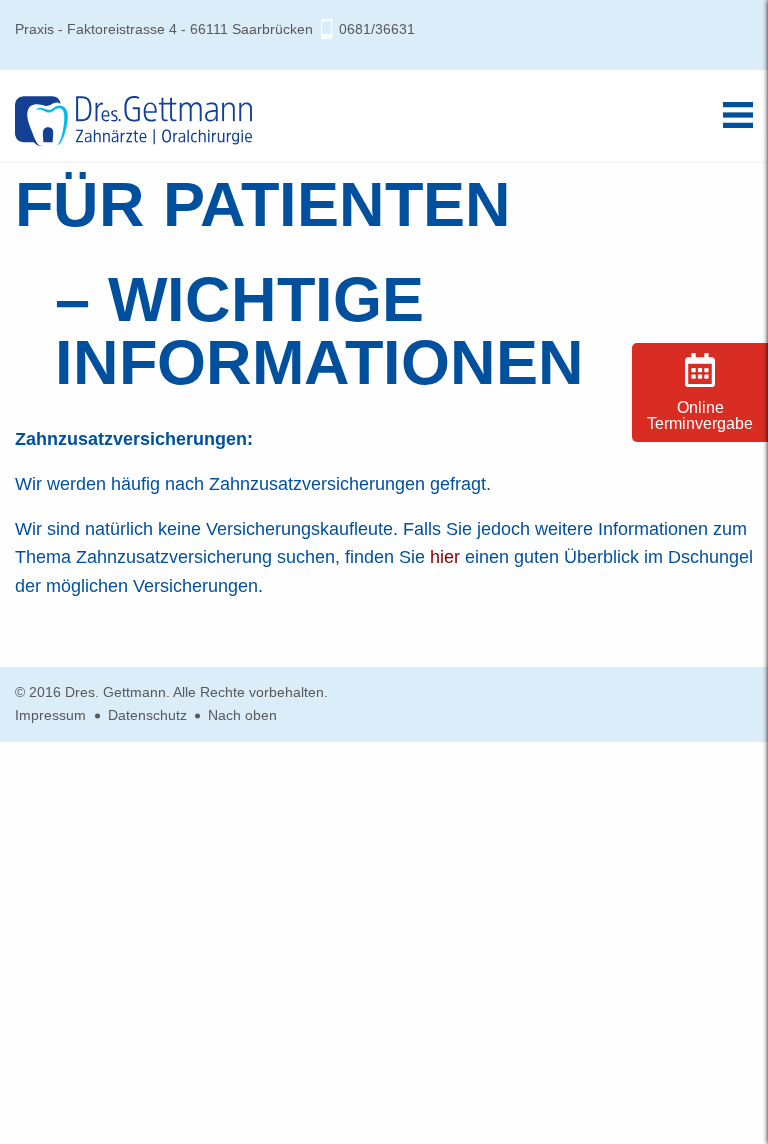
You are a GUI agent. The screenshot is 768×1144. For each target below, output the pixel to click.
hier (445, 557)
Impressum (50, 715)
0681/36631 (377, 29)
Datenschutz (147, 715)
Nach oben (242, 715)
